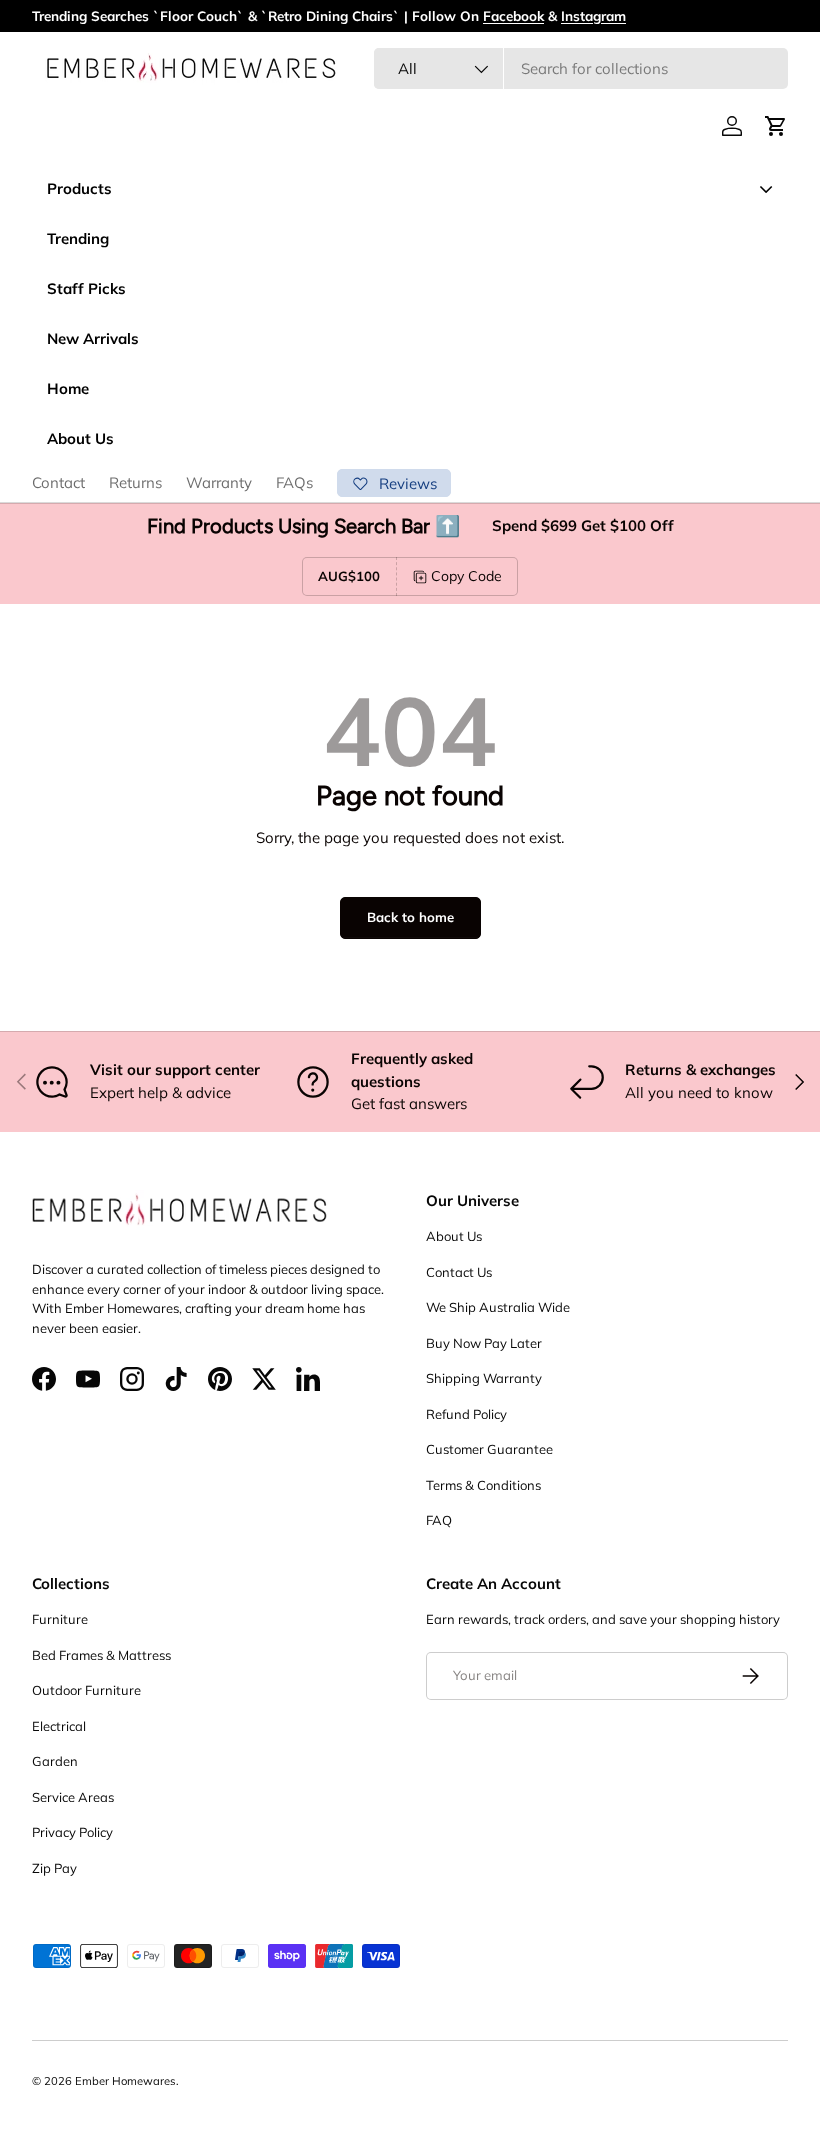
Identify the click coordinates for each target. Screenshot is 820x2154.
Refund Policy (466, 1414)
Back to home (410, 917)
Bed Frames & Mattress (101, 1655)
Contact (58, 482)
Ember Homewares (125, 2081)
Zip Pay (54, 1868)
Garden (55, 1761)
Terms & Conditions (483, 1485)
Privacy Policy (72, 1832)
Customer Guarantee (489, 1449)
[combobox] (581, 68)
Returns (135, 482)
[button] (776, 126)
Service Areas (73, 1797)
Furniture (60, 1619)
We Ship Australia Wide (498, 1307)
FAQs (294, 482)
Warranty (219, 482)
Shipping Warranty (484, 1378)
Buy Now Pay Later (484, 1343)
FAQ (439, 1520)
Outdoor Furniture (86, 1690)
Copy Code (466, 576)
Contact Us (459, 1272)
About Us (454, 1236)
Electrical (59, 1726)
